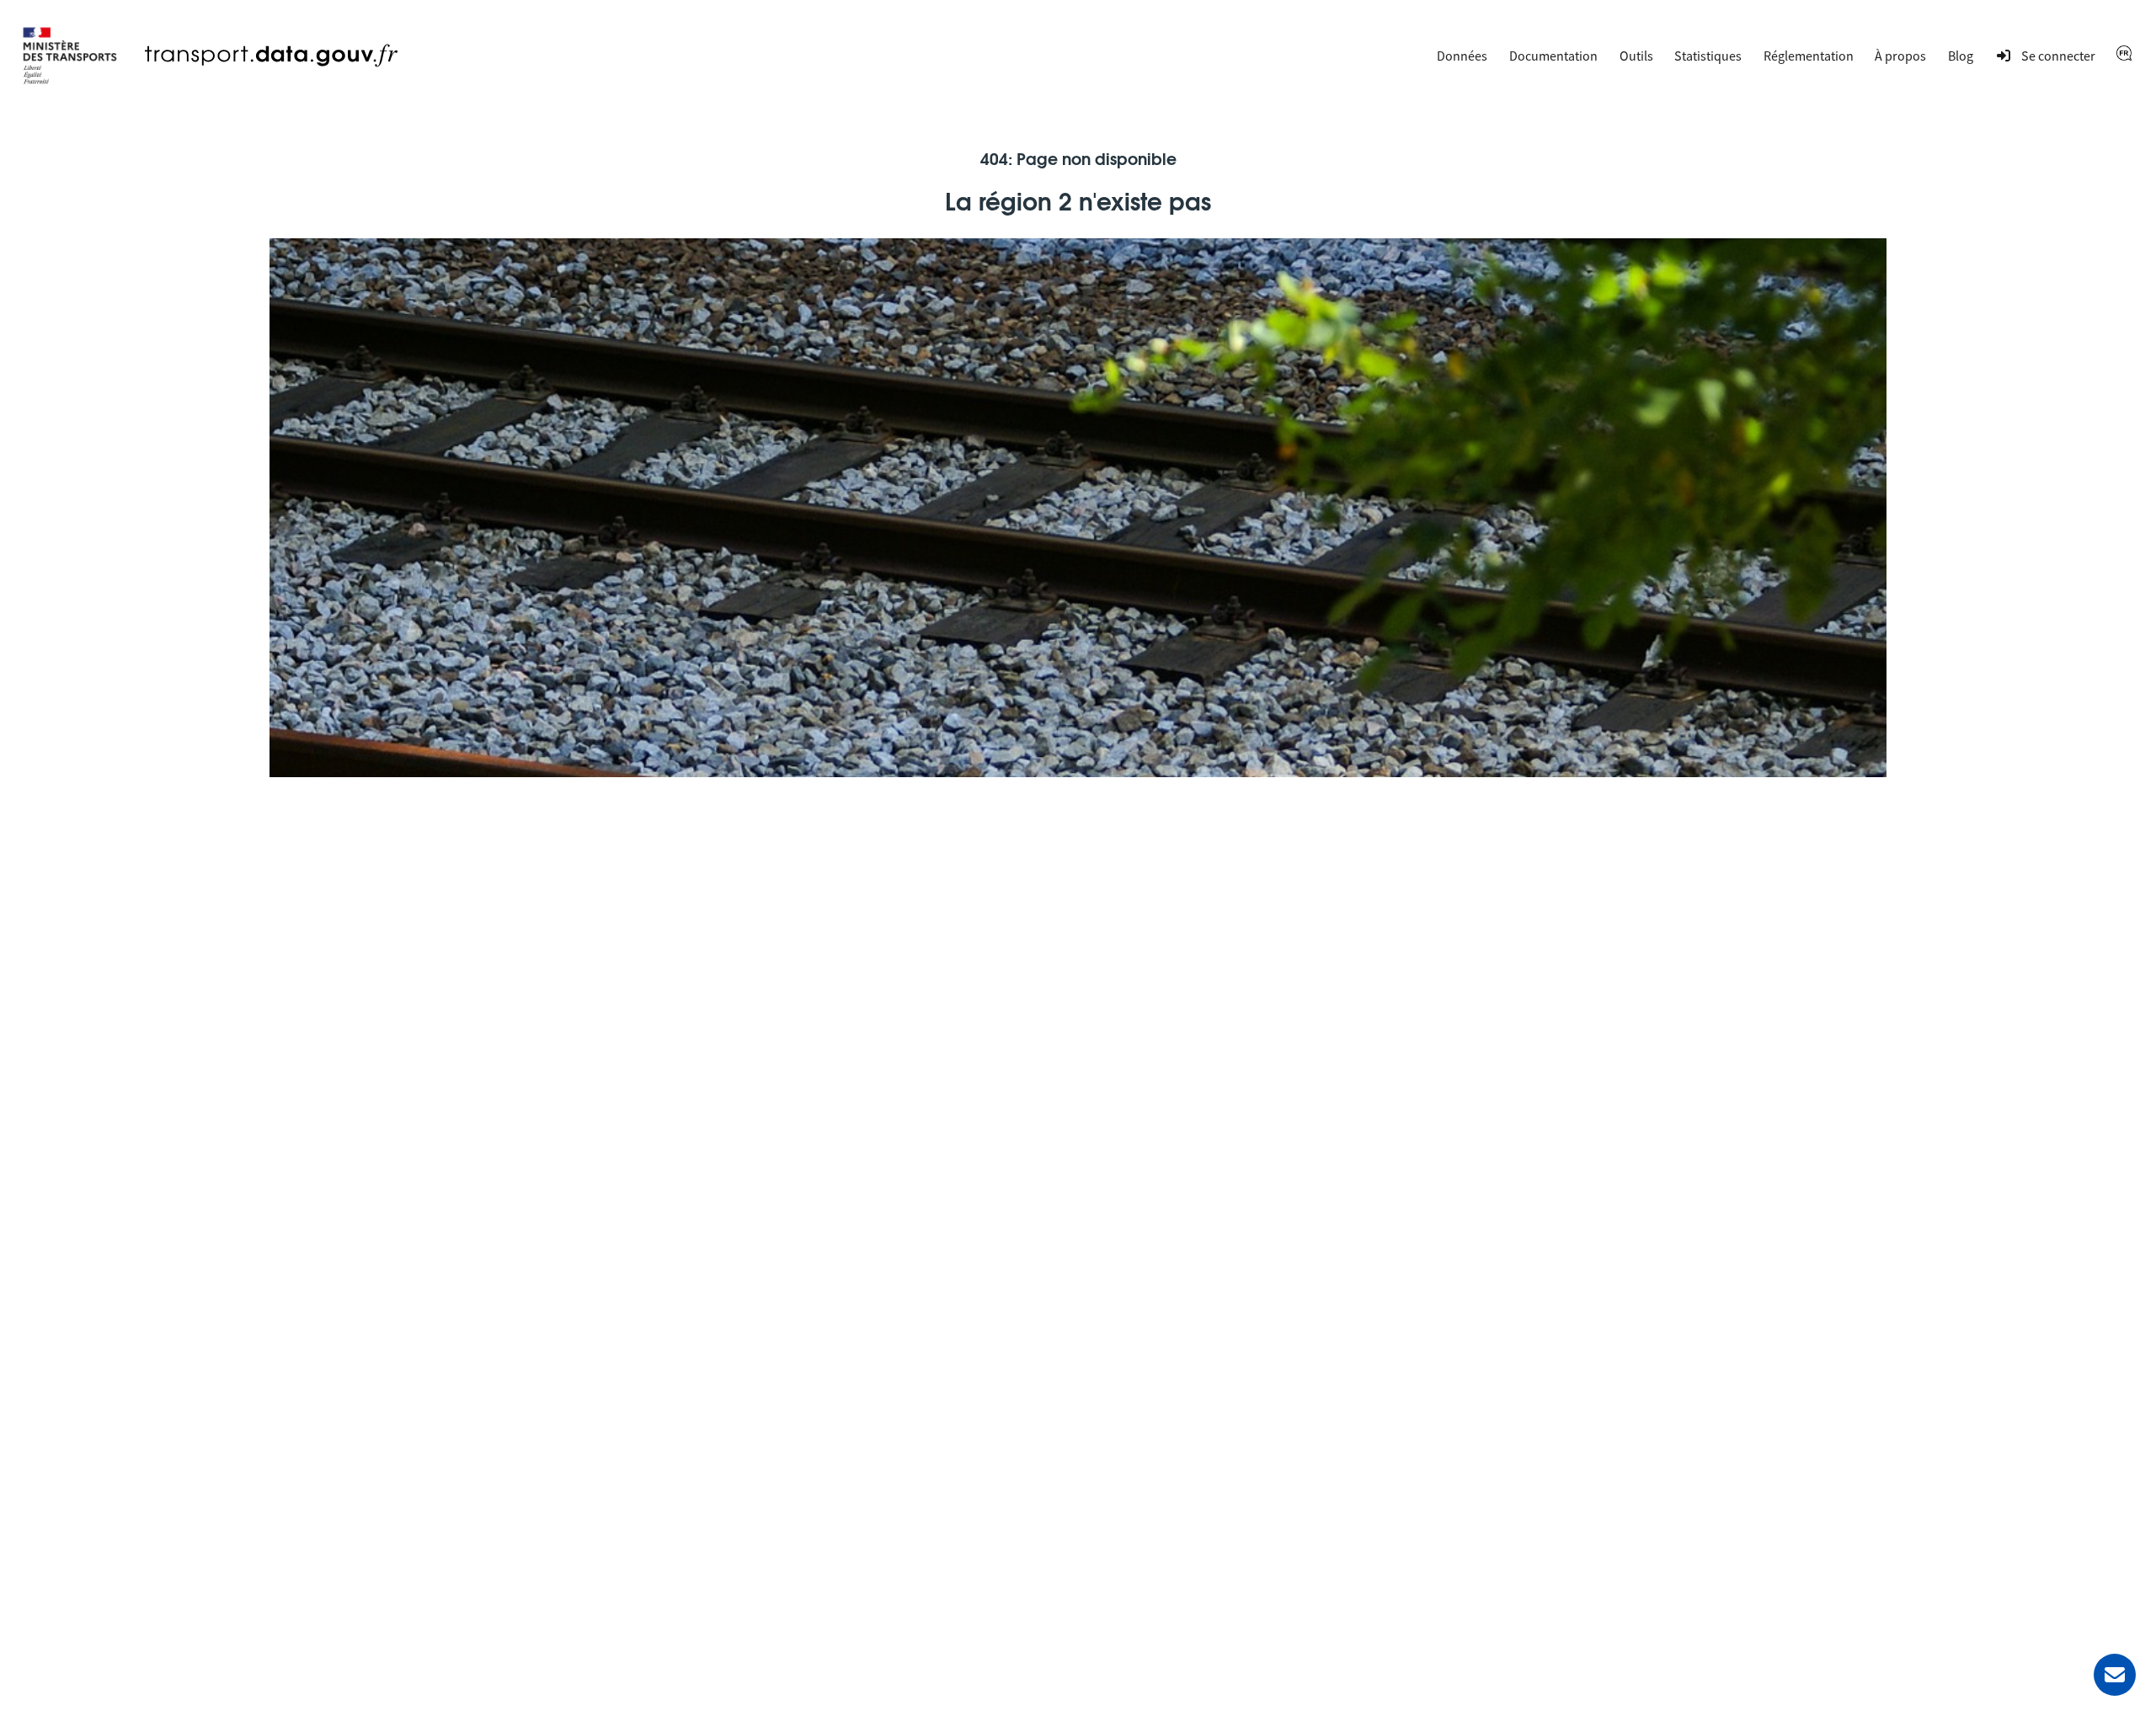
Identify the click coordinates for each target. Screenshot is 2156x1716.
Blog (1961, 56)
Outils (1636, 56)
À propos (1900, 56)
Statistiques (1708, 56)
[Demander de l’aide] (2115, 1675)
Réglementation (1809, 56)
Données (1462, 56)
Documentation (1553, 56)
